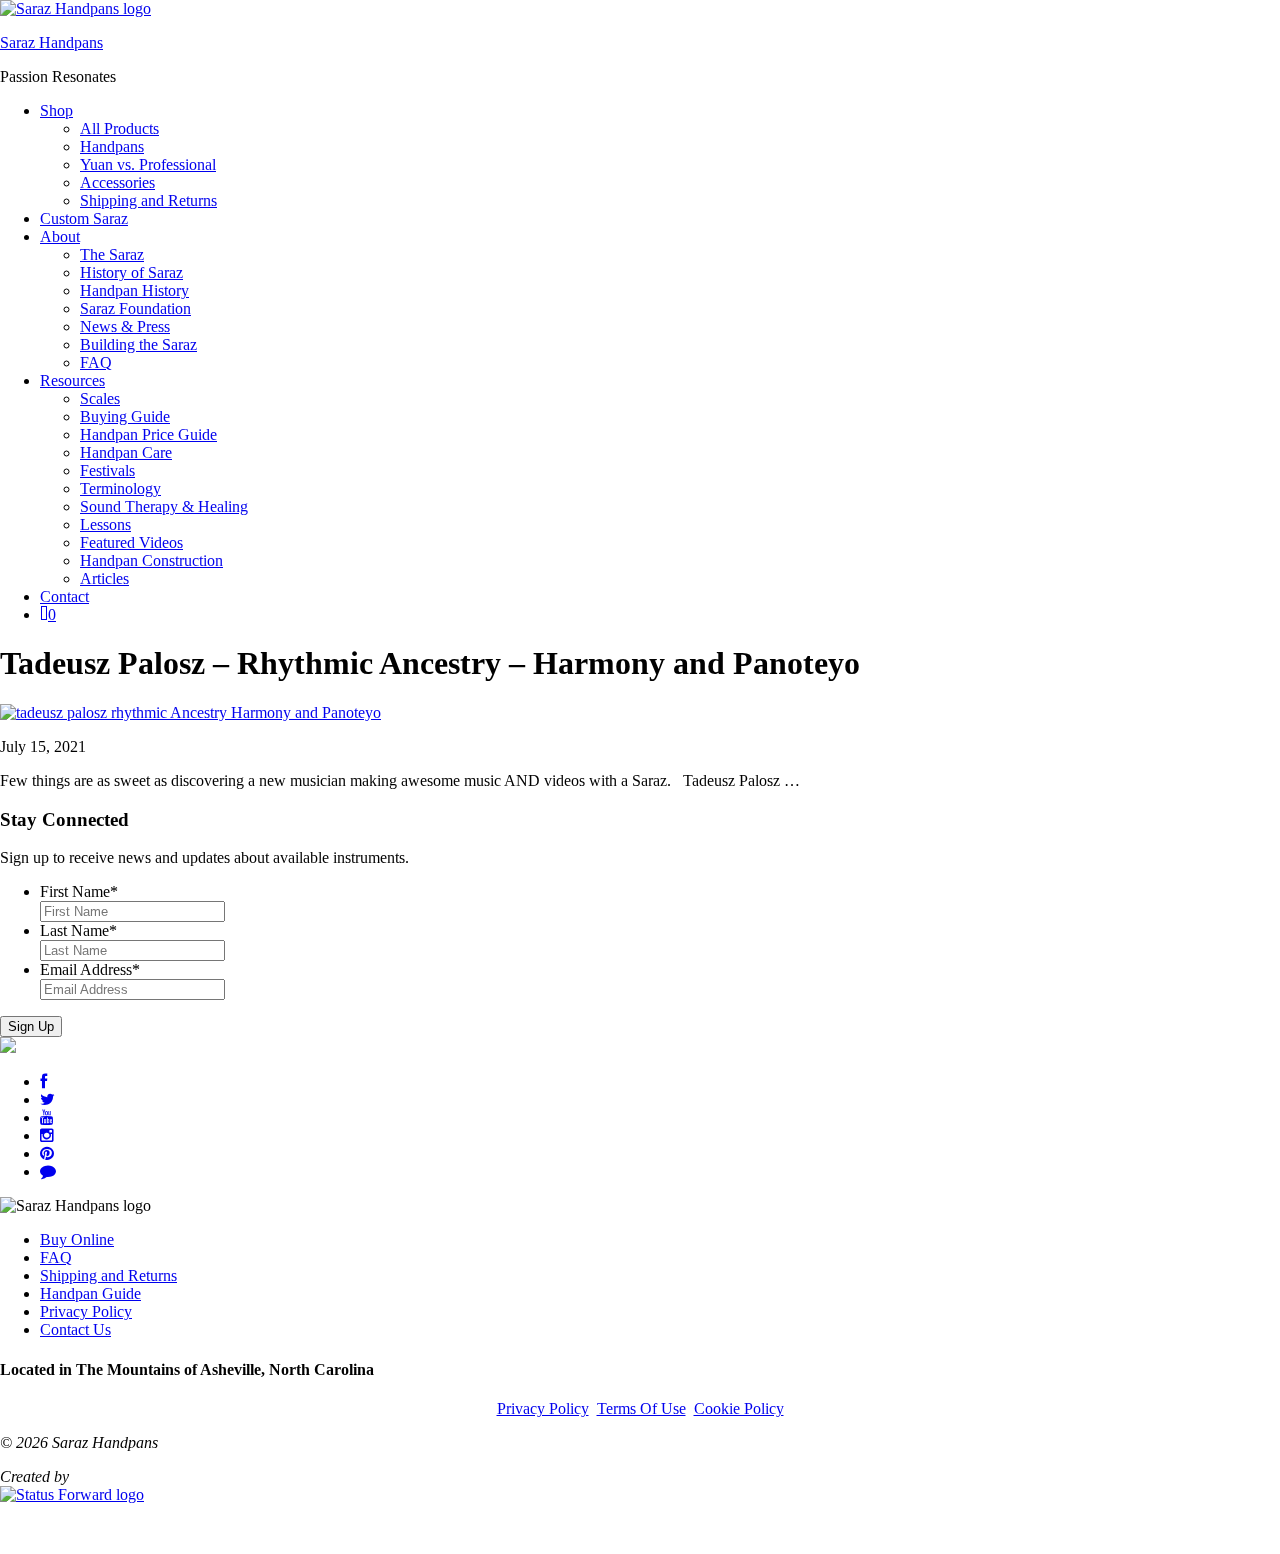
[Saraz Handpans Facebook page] (43, 1081)
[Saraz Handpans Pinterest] (47, 1153)
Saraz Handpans (51, 42)
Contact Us (75, 1329)
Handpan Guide (90, 1293)
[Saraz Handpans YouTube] (47, 1117)
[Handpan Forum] (48, 1171)
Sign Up (31, 1026)
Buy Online (77, 1239)
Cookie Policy (739, 1408)
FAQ (56, 1257)
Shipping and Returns (108, 1275)
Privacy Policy (86, 1311)
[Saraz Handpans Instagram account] (47, 1135)
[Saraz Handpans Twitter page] (47, 1099)
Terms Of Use (641, 1408)
